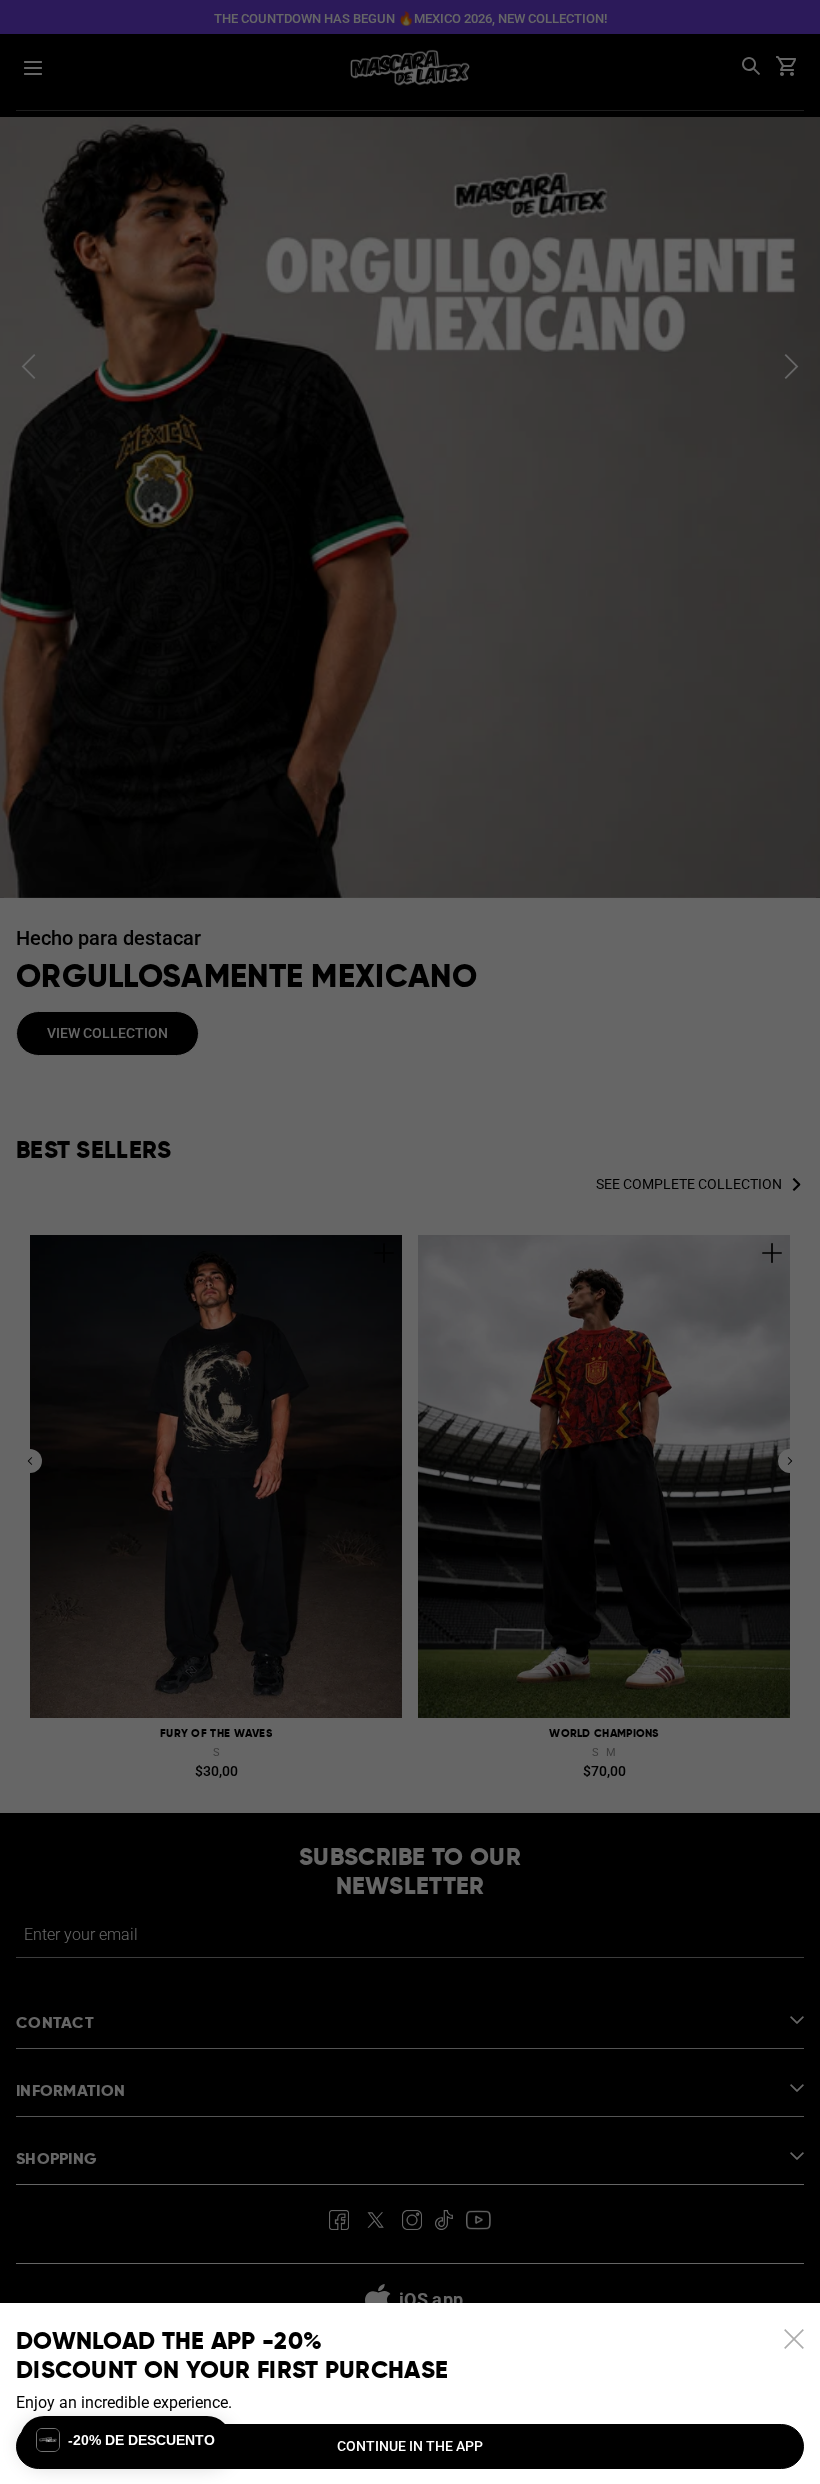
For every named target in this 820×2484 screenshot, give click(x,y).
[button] (125, 2440)
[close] (794, 2339)
